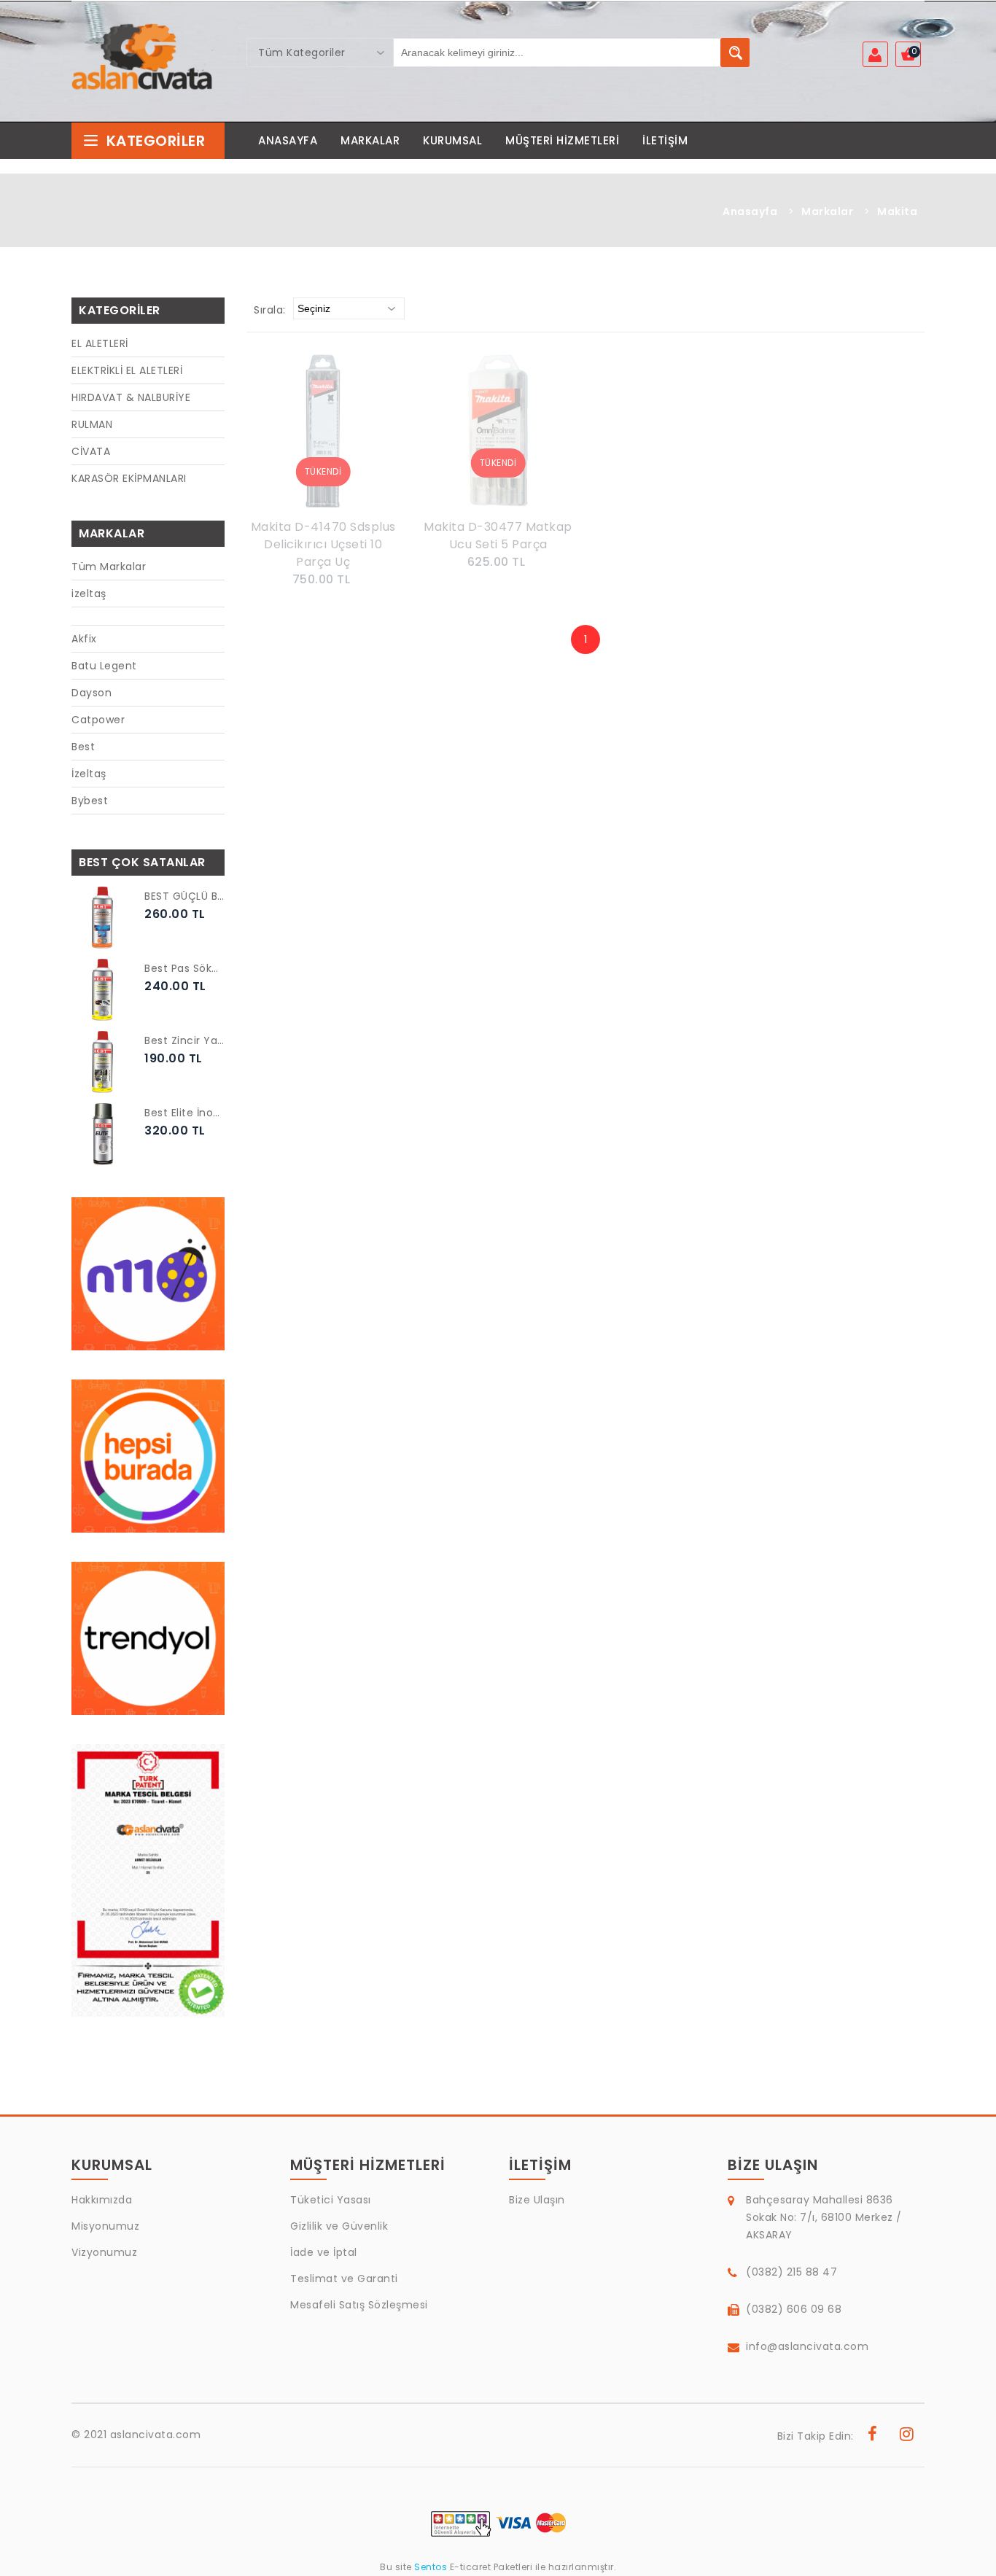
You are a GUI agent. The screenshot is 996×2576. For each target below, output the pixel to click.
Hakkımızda (102, 2200)
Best (83, 747)
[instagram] (907, 2436)
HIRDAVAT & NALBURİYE (131, 397)
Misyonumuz (105, 2226)
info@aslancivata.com (807, 2346)
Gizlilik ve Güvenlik (339, 2226)
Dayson (92, 693)
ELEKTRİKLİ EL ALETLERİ (127, 370)
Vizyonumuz (104, 2252)
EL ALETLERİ (100, 343)
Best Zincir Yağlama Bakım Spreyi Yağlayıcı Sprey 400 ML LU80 (184, 1040)
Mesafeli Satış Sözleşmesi (359, 2305)
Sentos (431, 2567)
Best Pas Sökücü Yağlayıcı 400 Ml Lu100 (184, 968)
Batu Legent (104, 666)
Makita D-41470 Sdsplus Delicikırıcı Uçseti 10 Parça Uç (323, 544)
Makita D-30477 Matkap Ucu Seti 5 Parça (498, 536)
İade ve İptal (324, 2252)
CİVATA (91, 451)
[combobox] (320, 52)
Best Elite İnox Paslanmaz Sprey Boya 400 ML (184, 1113)
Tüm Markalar (109, 567)
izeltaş (89, 594)
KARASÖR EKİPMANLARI (129, 478)
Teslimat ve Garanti (344, 2279)
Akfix (84, 639)
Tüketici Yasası (331, 2200)
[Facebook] (873, 2436)
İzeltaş (89, 774)
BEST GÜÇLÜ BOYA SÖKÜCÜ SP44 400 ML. (184, 896)
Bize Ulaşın (537, 2200)
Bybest (90, 801)
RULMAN (92, 424)
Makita (897, 211)
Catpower (98, 720)
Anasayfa (750, 211)
